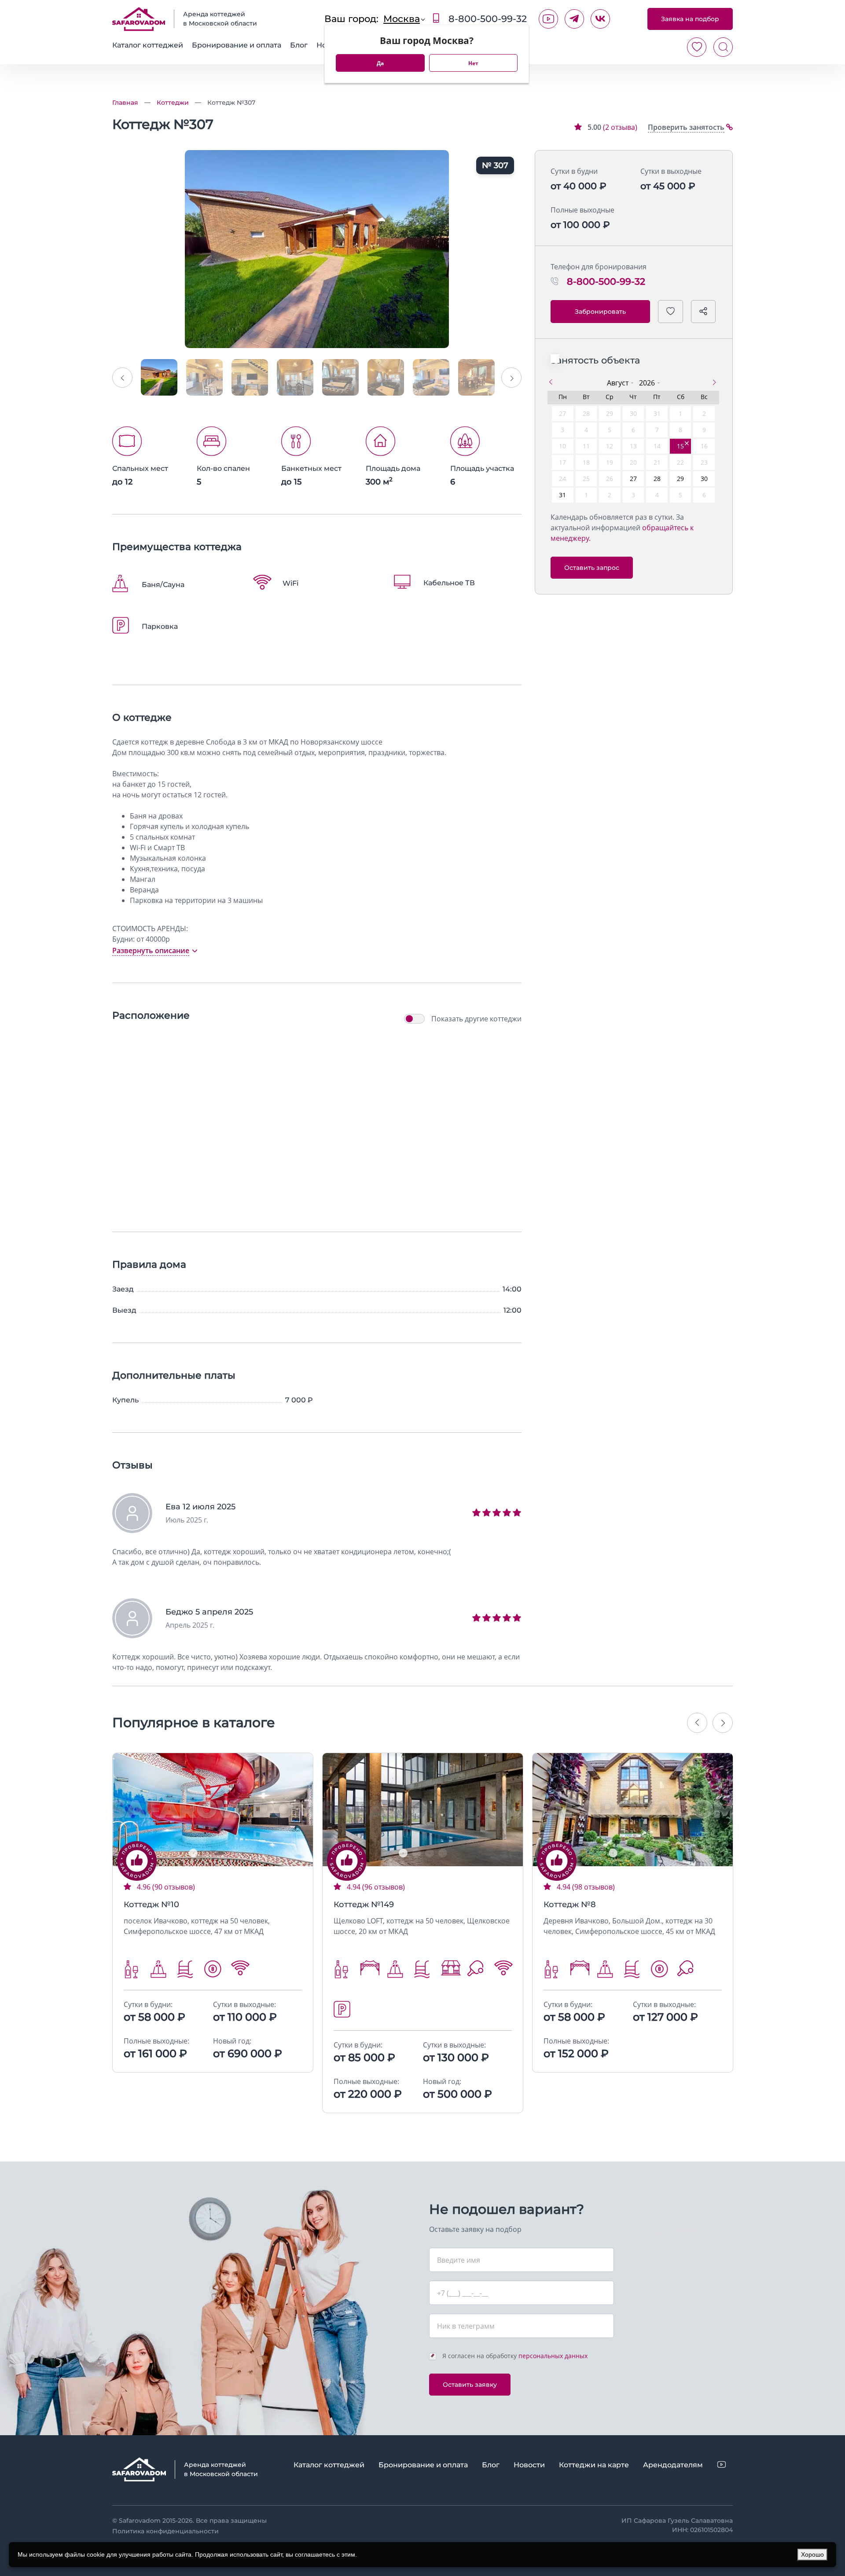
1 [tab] (193, 1853)
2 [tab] (206, 1853)
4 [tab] (233, 1853)
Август (618, 383)
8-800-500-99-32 (486, 19)
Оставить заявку (470, 2385)
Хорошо (812, 2554)
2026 (647, 383)
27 (633, 479)
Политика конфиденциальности (165, 2531)
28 (657, 479)
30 (704, 479)
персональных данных (553, 2356)
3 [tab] (220, 1853)
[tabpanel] (213, 1810)
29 (680, 479)
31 (562, 495)
